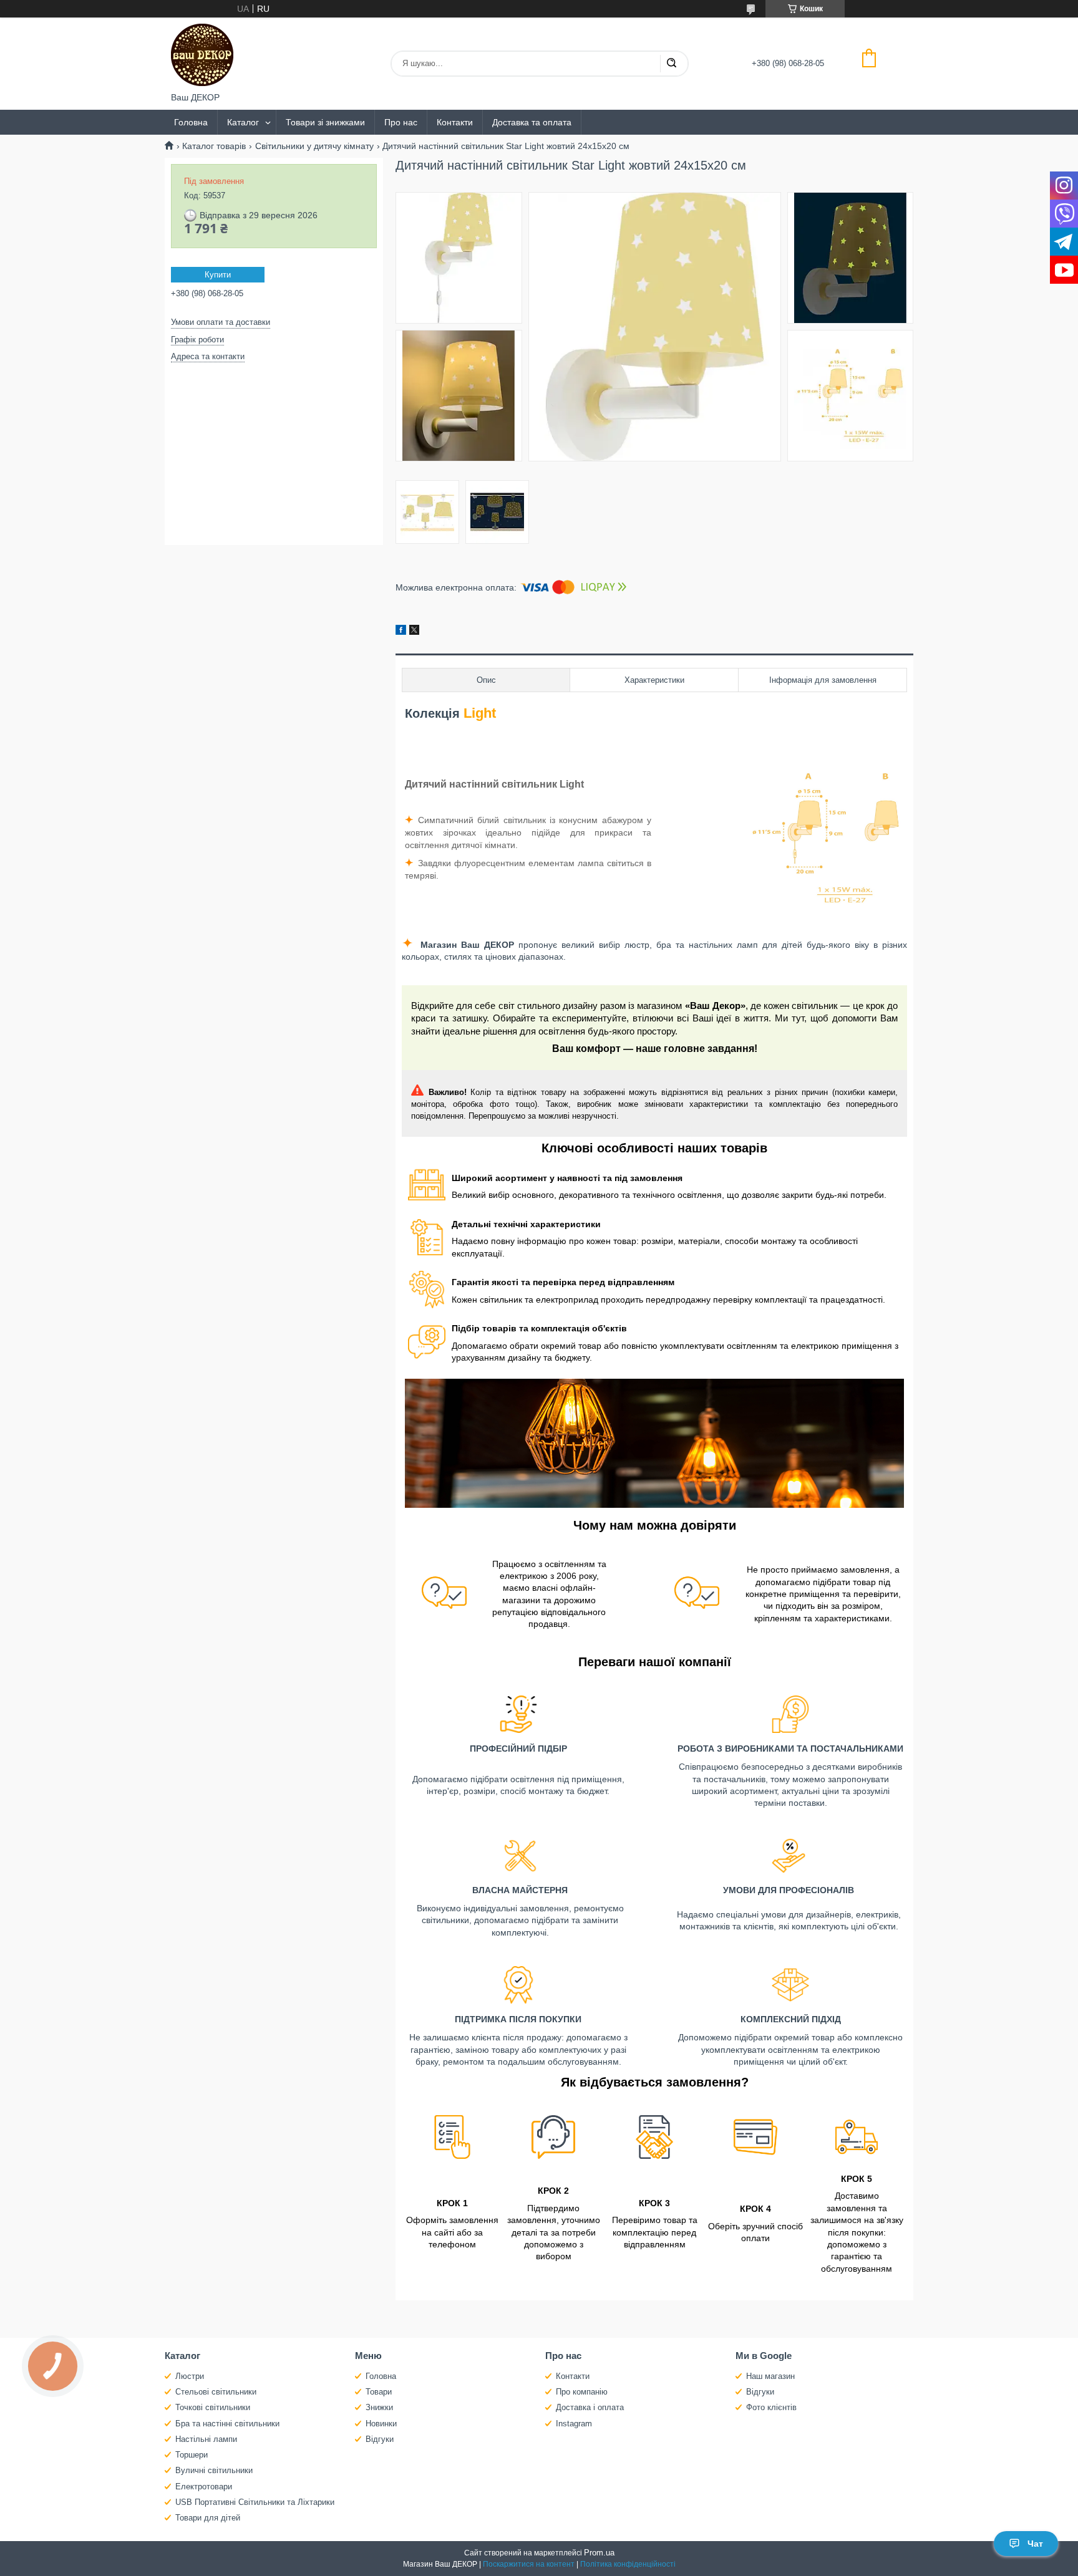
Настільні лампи (206, 2439)
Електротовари (204, 2487)
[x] (414, 632)
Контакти (455, 122)
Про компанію (582, 2392)
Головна (191, 122)
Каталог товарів (214, 146)
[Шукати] (671, 64)
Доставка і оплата (590, 2407)
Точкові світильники (213, 2407)
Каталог (243, 122)
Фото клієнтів (771, 2407)
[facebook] (401, 632)
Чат (1035, 2544)
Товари (379, 2392)
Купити (218, 275)
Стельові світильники (216, 2392)
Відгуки (380, 2439)
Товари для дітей (208, 2518)
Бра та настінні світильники (227, 2424)
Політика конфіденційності (628, 2564)
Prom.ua (599, 2553)
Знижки (379, 2407)
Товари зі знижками (325, 122)
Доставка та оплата (532, 122)
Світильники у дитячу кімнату (314, 146)
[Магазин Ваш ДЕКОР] (202, 55)
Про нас (401, 122)
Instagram (574, 2424)
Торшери (192, 2455)
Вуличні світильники (214, 2470)
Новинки (381, 2424)
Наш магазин (770, 2376)
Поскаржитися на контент (529, 2564)
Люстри (190, 2376)
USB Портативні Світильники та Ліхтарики (255, 2502)
